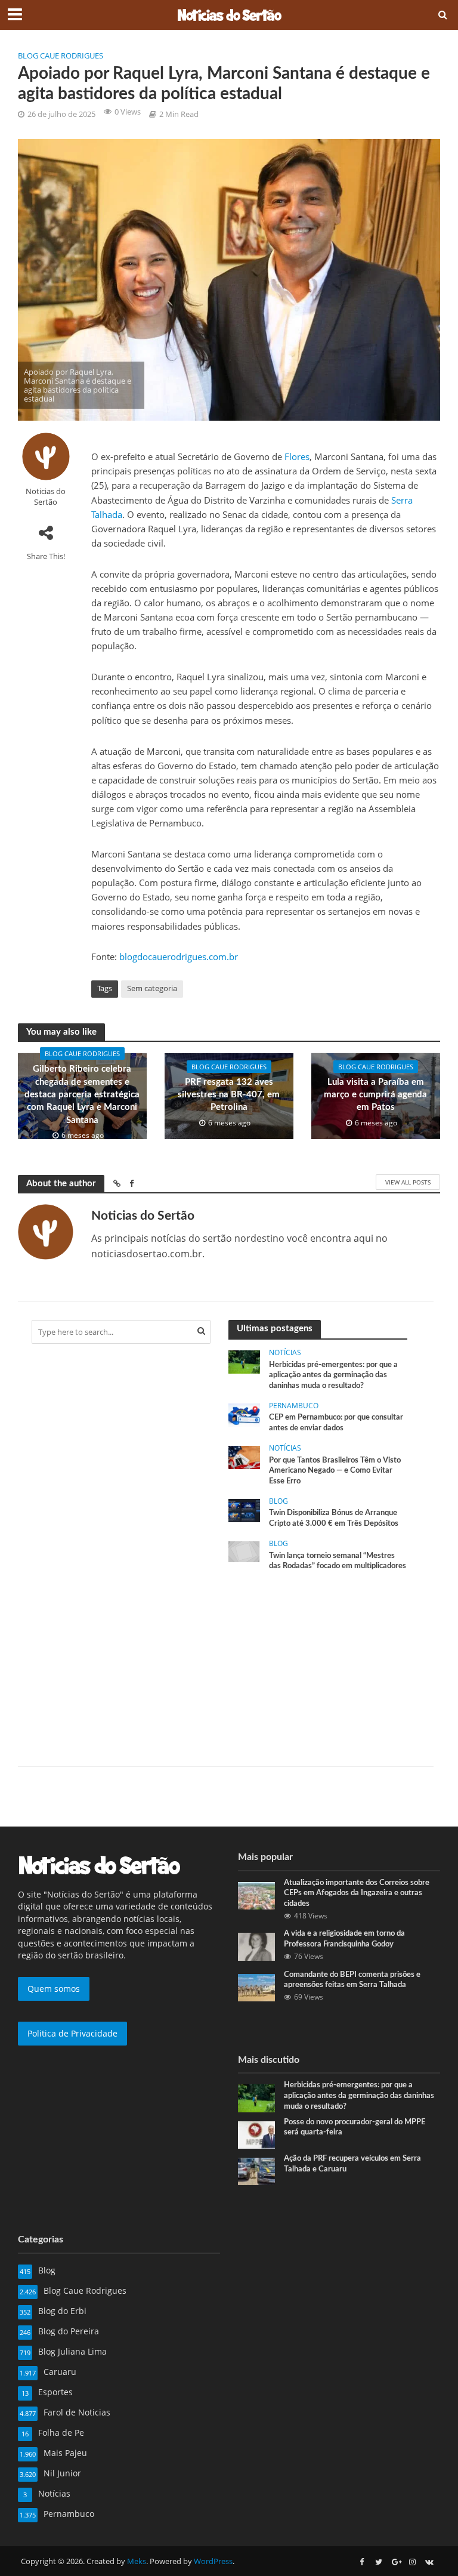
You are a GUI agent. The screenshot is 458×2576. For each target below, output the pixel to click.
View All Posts (408, 1182)
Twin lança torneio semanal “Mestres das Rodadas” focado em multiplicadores (338, 1561)
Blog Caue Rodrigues (61, 55)
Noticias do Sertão (46, 496)
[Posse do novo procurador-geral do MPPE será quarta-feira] (256, 2134)
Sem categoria (152, 988)
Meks (137, 2561)
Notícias (285, 1353)
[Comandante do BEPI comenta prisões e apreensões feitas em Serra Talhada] (256, 1986)
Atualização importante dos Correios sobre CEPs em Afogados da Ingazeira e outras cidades (357, 1893)
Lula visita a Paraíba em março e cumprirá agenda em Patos (375, 1095)
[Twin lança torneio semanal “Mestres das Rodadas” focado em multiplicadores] (244, 1551)
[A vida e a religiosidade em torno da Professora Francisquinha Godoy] (256, 1946)
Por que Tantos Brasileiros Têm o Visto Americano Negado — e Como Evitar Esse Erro (335, 1471)
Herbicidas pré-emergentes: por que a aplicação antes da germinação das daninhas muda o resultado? (333, 1375)
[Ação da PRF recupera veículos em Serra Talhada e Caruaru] (256, 2171)
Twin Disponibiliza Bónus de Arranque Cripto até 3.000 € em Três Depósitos (334, 1518)
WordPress (213, 2561)
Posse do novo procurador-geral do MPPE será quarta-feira (355, 2128)
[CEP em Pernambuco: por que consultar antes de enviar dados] (244, 1414)
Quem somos (54, 1989)
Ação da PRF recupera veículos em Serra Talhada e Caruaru (352, 2164)
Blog (278, 1502)
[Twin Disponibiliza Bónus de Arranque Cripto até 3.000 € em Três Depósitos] (244, 1509)
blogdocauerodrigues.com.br (179, 957)
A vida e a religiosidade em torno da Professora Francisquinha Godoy (344, 1939)
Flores (297, 456)
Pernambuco (294, 1406)
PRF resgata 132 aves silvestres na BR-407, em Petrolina (229, 1095)
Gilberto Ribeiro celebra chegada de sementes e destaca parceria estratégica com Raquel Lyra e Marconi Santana (82, 1095)
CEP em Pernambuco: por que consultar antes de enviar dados (336, 1423)
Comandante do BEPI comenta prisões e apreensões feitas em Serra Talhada (352, 1980)
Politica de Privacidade (72, 2033)
